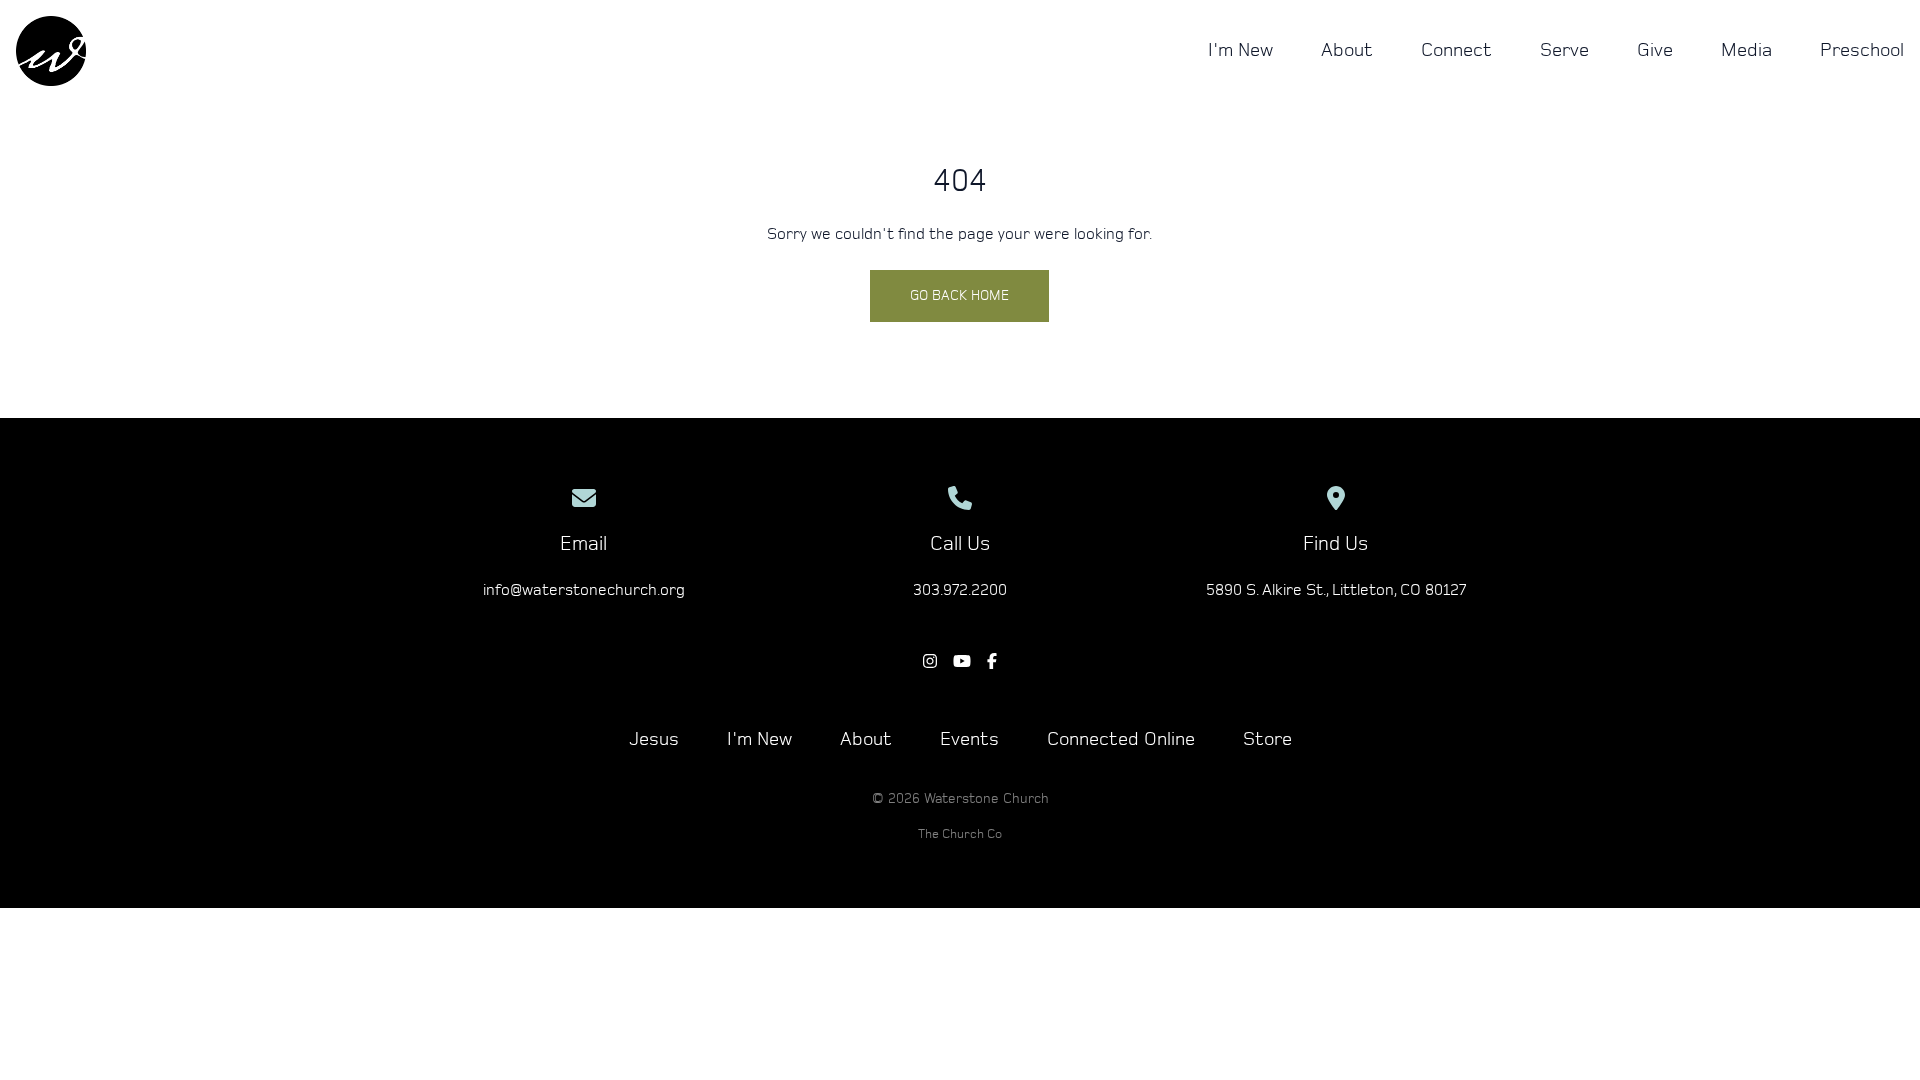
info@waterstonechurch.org (584, 590)
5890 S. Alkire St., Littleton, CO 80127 (1336, 590)
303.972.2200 (960, 590)
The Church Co (960, 834)
